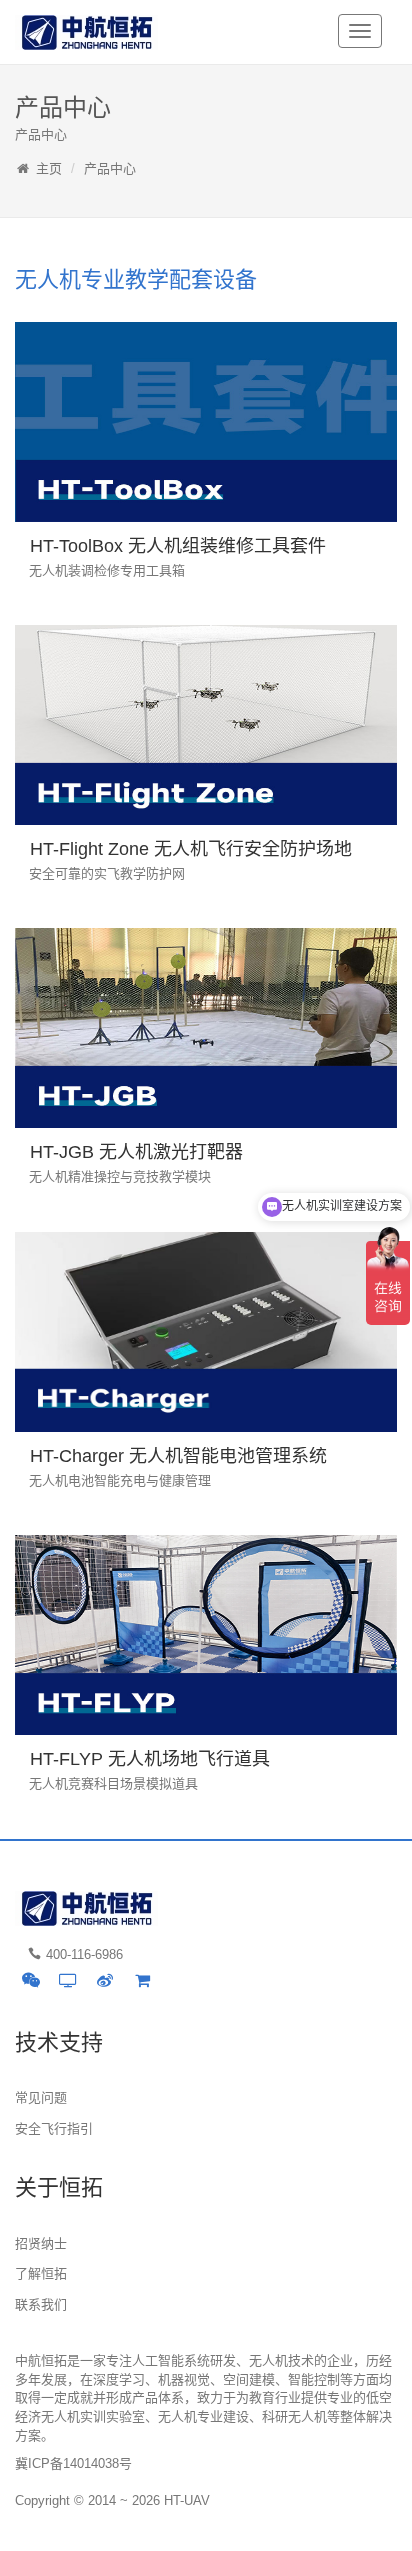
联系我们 (41, 2304)
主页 (49, 168)
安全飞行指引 (54, 2128)
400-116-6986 (84, 1954)
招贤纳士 (41, 2243)
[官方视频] (68, 1980)
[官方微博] (105, 1980)
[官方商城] (142, 1980)
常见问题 (41, 2097)
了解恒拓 (41, 2273)
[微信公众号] (31, 1980)
